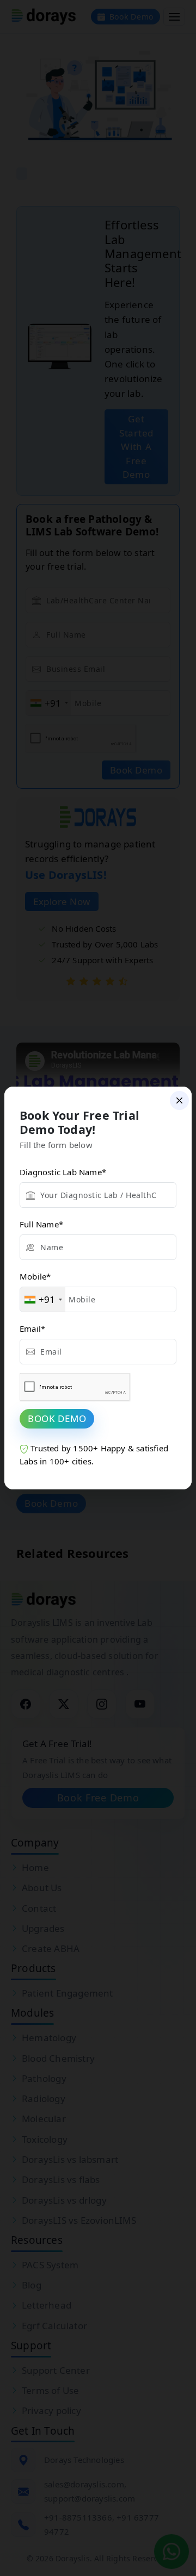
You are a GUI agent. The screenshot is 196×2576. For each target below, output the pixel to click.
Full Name (41, 1224)
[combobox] (43, 1299)
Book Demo (57, 1418)
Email (32, 1328)
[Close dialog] (179, 1100)
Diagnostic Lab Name (63, 1172)
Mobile (35, 1276)
